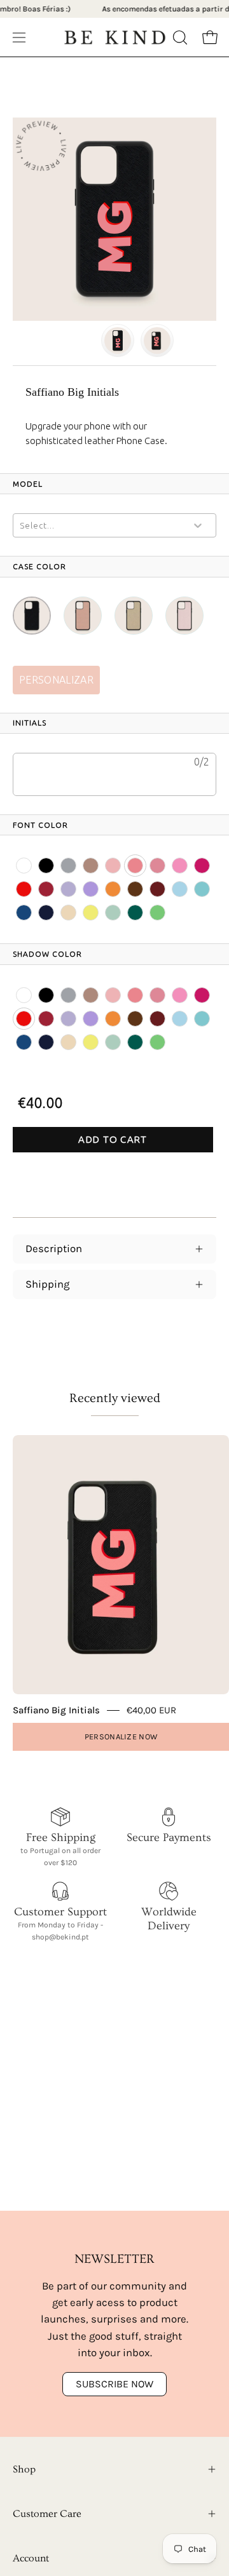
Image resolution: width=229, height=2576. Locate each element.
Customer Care (47, 2514)
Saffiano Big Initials (56, 1710)
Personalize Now (121, 1736)
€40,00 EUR (151, 1710)
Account (31, 2558)
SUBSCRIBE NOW (114, 2384)
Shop (24, 2469)
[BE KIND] (115, 37)
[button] (179, 37)
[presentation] (28, 484)
